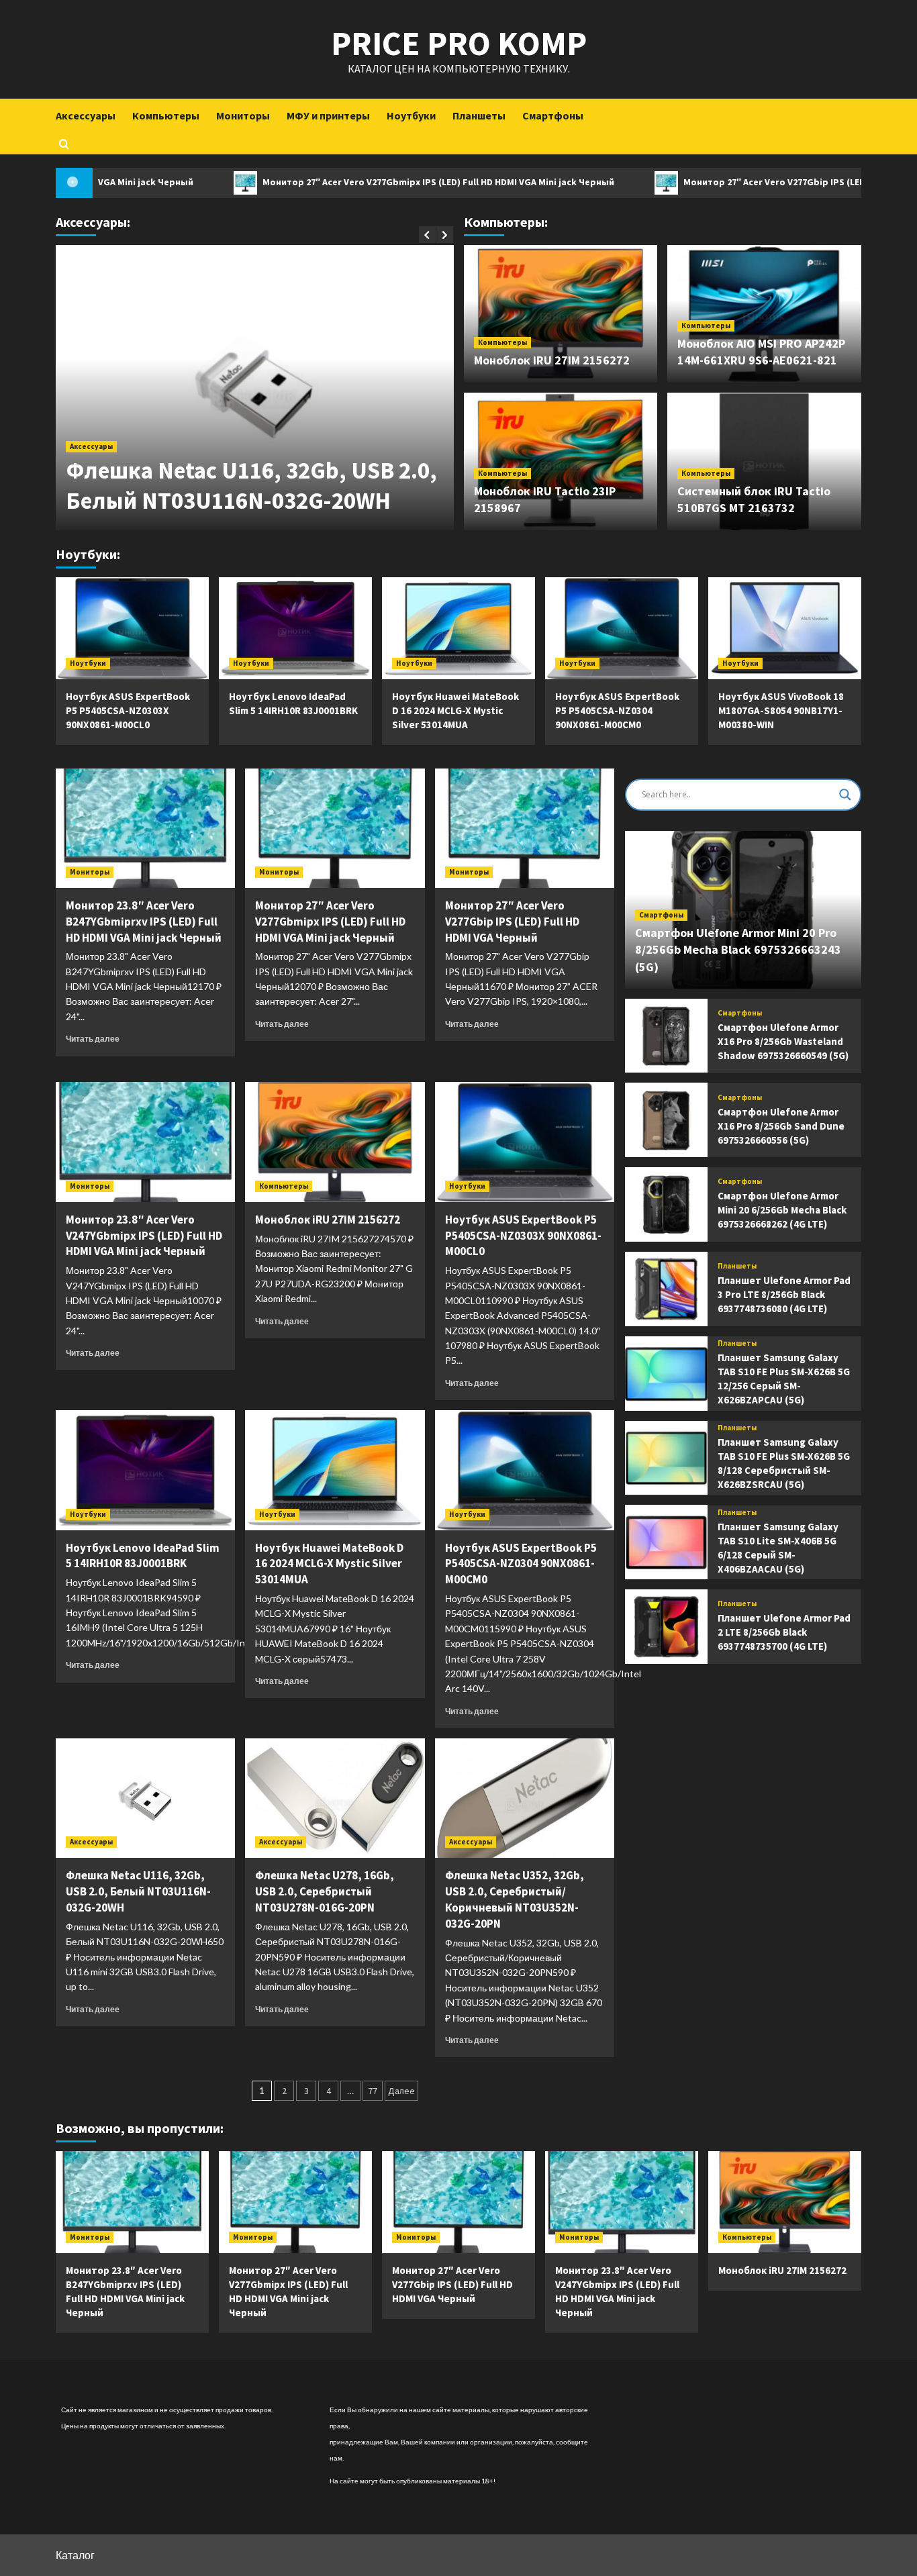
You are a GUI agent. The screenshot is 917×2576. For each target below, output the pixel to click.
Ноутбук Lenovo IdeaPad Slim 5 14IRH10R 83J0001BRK (143, 1556)
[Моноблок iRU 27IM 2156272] (335, 1142)
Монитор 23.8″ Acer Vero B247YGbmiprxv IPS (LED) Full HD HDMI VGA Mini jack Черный (144, 922)
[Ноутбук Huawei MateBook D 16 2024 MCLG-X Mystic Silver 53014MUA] (458, 628)
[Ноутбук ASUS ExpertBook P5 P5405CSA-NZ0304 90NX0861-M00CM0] (622, 628)
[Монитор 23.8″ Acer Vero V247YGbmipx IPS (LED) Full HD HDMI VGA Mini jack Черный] (145, 1142)
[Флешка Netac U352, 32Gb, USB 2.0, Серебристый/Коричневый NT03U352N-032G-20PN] (525, 1798)
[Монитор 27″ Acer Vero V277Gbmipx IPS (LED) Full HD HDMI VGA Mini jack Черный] (335, 828)
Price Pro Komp (459, 43)
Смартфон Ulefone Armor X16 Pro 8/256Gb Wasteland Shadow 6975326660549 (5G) (783, 1041)
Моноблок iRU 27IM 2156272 (552, 360)
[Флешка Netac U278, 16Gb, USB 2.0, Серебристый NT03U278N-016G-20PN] (335, 1798)
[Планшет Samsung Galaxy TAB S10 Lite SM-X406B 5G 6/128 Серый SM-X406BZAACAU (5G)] (666, 1542)
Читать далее (93, 1039)
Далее (401, 2091)
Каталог (75, 2555)
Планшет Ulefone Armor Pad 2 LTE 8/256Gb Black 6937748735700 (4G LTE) (784, 1632)
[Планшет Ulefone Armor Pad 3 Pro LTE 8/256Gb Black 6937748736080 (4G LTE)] (666, 1289)
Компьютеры (166, 115)
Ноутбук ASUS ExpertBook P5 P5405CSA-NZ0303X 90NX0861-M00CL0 (128, 710)
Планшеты (479, 115)
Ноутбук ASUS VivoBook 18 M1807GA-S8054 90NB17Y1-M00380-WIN (781, 710)
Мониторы (243, 115)
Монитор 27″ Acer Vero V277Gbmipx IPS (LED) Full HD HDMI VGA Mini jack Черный (345, 182)
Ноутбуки (411, 115)
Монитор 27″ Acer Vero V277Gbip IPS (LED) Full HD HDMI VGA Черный (739, 182)
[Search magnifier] (845, 795)
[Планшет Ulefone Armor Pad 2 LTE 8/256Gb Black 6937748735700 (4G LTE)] (666, 1627)
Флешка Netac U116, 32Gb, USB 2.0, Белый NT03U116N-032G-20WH (251, 486)
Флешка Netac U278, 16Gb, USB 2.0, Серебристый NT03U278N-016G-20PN (325, 1891)
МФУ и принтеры (328, 115)
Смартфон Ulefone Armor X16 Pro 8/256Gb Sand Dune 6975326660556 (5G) (781, 1125)
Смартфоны (553, 115)
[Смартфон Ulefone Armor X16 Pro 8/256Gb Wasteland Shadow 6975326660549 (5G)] (666, 1036)
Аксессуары (86, 115)
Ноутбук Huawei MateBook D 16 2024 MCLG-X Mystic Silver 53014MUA (455, 710)
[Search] (64, 143)
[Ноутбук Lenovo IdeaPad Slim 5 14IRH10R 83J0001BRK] (295, 628)
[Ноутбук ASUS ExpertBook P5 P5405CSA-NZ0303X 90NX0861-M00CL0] (132, 628)
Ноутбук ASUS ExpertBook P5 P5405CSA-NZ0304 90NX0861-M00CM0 (617, 710)
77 (373, 2091)
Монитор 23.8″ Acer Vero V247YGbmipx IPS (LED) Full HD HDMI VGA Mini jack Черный (144, 1236)
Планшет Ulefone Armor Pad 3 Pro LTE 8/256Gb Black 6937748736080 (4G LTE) (784, 1294)
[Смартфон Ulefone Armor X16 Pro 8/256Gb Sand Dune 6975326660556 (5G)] (666, 1120)
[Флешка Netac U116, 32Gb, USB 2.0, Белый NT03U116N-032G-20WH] (145, 1798)
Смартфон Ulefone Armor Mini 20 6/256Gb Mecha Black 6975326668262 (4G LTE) (782, 1210)
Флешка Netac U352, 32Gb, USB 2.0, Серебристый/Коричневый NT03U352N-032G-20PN (515, 1899)
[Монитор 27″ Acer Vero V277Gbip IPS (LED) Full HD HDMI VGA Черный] (525, 828)
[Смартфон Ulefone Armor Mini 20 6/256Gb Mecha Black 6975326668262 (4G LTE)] (666, 1204)
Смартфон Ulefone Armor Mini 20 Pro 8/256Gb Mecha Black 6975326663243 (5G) (738, 949)
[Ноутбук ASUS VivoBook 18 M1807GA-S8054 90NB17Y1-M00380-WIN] (785, 628)
